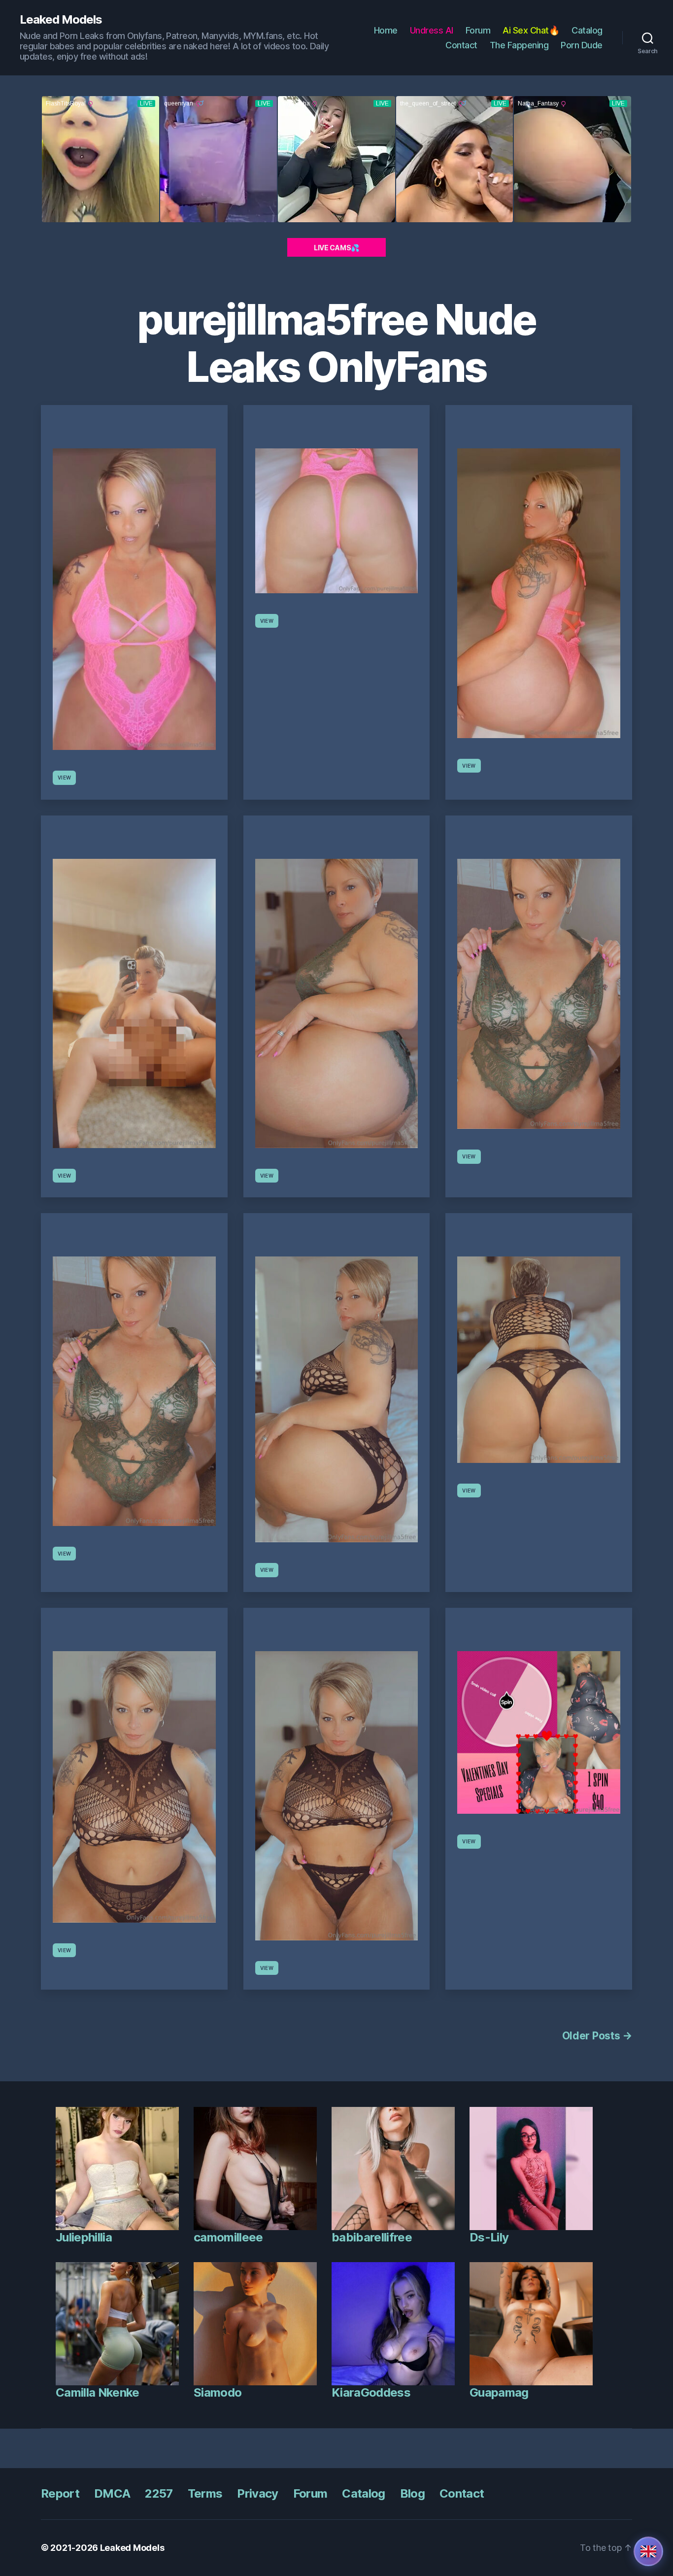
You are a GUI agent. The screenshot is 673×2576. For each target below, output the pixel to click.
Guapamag (499, 2392)
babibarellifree (372, 2237)
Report (60, 2493)
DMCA (112, 2493)
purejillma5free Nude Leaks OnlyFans (336, 343)
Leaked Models (61, 20)
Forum (478, 30)
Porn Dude (582, 45)
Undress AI (432, 30)
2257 (159, 2493)
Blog (412, 2493)
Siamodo (218, 2392)
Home (386, 30)
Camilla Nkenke (98, 2392)
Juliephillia (84, 2237)
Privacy (257, 2493)
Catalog (587, 30)
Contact (461, 45)
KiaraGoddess (371, 2392)
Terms (205, 2493)
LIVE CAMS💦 (336, 248)
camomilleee (228, 2237)
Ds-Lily (489, 2237)
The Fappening (519, 45)
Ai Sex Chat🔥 (531, 30)
